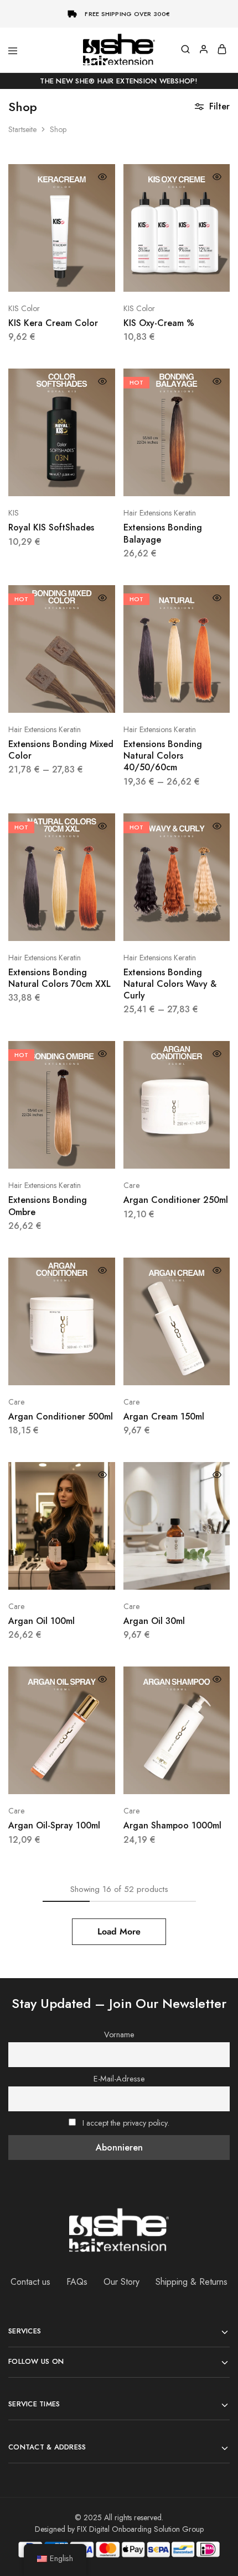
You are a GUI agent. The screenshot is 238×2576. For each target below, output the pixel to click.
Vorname (119, 2034)
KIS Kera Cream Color (53, 323)
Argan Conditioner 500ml (61, 1416)
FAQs (77, 2282)
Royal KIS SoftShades (51, 527)
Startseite (22, 129)
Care (131, 1185)
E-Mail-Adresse (119, 2079)
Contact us (30, 2282)
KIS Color (24, 308)
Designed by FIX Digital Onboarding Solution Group (119, 2529)
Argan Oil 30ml (154, 1621)
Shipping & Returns (192, 2282)
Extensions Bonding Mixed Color (61, 750)
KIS (14, 513)
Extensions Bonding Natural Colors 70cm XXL (59, 978)
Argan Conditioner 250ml (176, 1200)
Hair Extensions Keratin (160, 513)
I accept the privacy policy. (126, 2123)
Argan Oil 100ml (42, 1621)
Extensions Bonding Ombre (48, 1206)
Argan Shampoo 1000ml (172, 1825)
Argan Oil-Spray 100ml (54, 1825)
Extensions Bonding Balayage (163, 533)
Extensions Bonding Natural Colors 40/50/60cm (163, 756)
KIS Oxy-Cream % (159, 323)
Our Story (121, 2282)
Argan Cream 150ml (164, 1416)
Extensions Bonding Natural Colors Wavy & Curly (170, 984)
